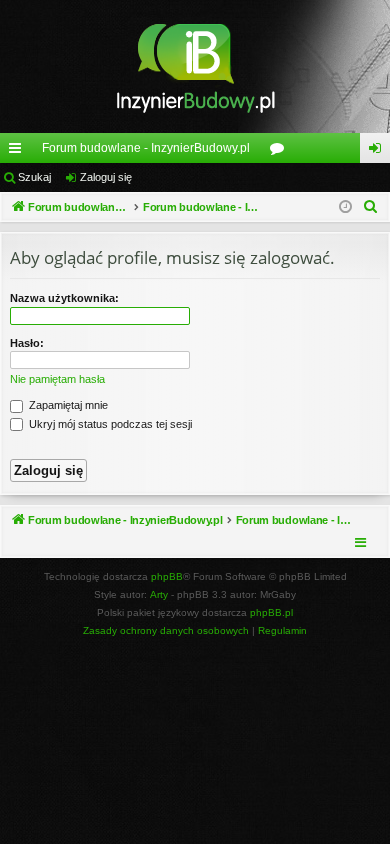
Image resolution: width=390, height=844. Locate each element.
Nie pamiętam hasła (57, 379)
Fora (281, 152)
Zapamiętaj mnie (67, 405)
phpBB (167, 576)
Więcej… (19, 152)
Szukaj (34, 177)
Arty (159, 594)
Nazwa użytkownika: (64, 298)
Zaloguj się (106, 177)
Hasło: (27, 343)
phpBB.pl (271, 612)
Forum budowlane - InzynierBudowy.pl (146, 148)
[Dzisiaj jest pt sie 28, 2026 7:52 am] (345, 207)
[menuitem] (371, 207)
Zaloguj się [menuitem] (379, 152)
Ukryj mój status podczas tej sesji (109, 424)
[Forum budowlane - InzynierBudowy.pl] (195, 66)
